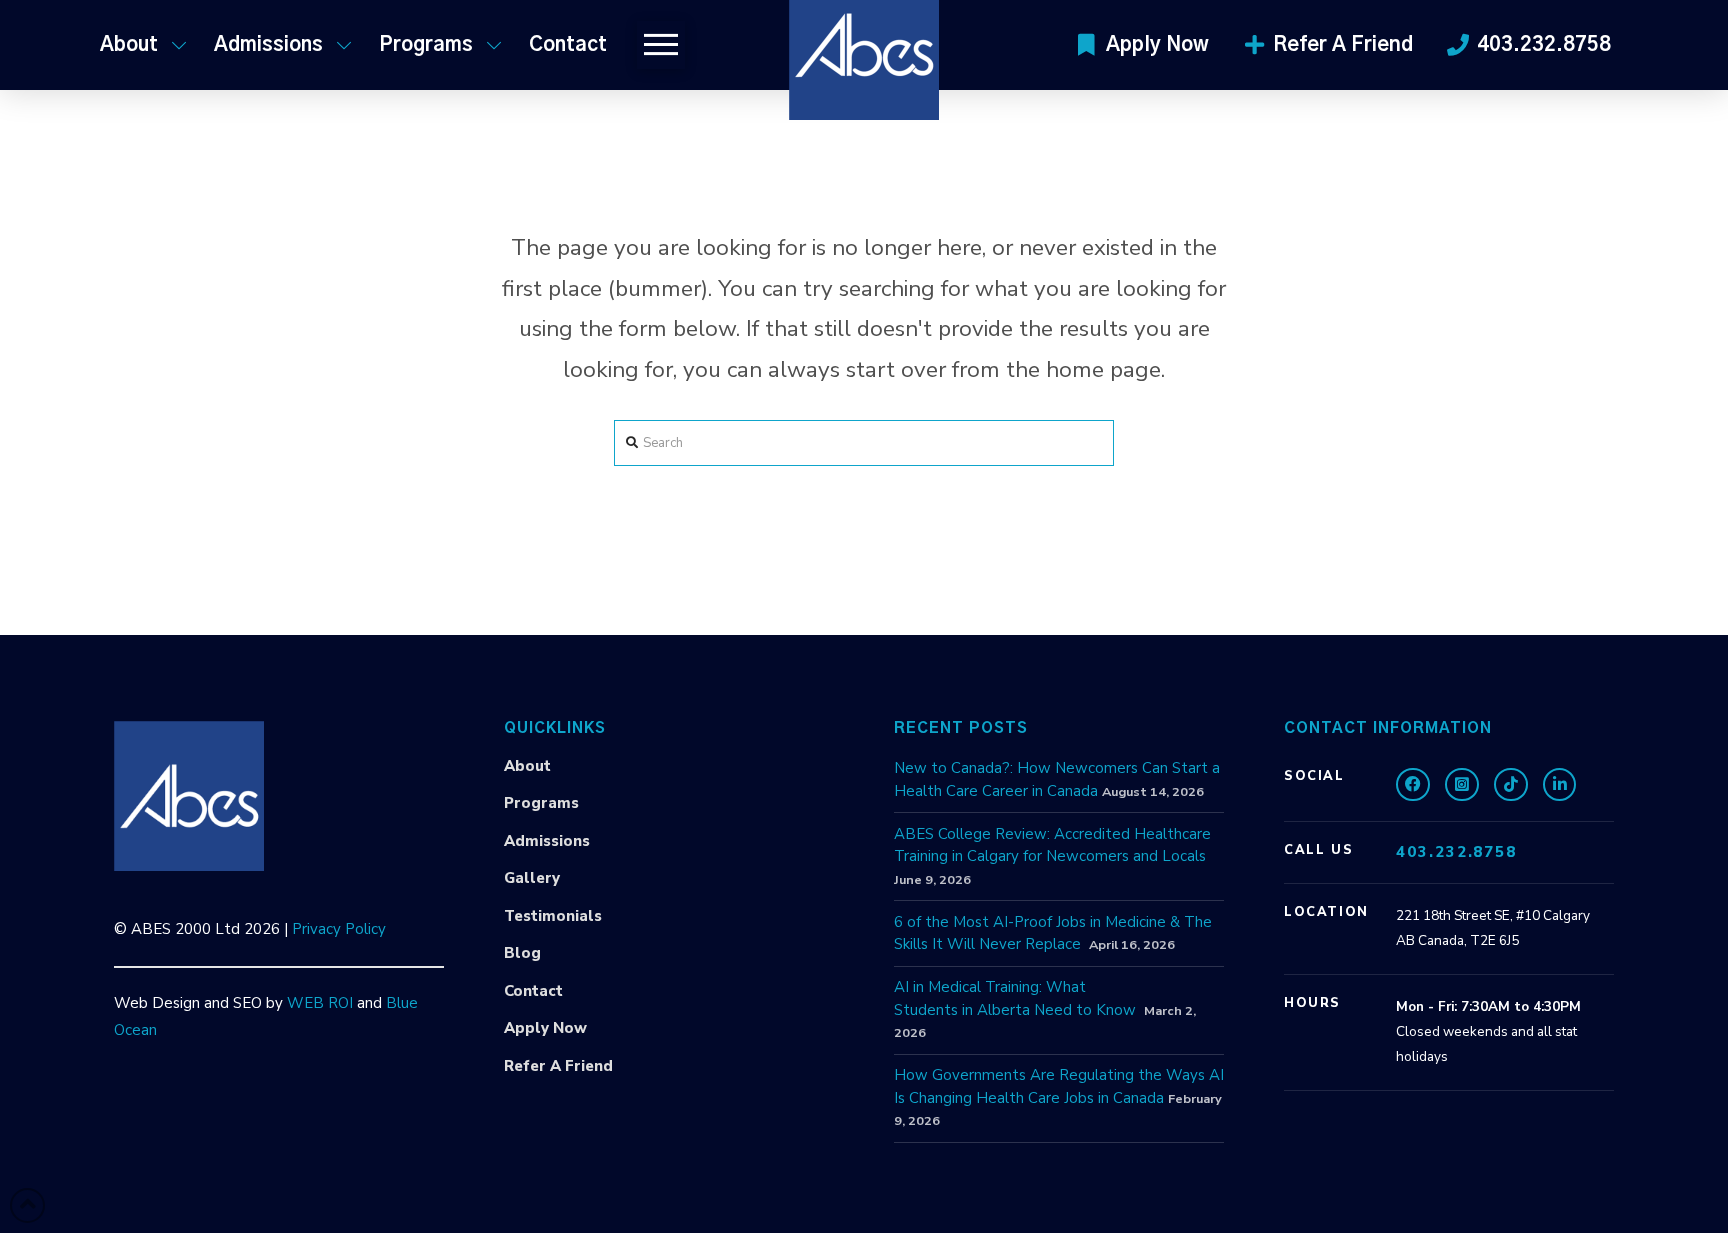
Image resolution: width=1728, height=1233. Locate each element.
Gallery (532, 878)
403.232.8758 (1456, 852)
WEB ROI (320, 1003)
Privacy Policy (339, 929)
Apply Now (545, 1028)
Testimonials (553, 916)
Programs (541, 803)
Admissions (547, 841)
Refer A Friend (558, 1066)
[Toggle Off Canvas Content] (661, 45)
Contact (533, 991)
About (527, 766)
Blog (522, 953)
